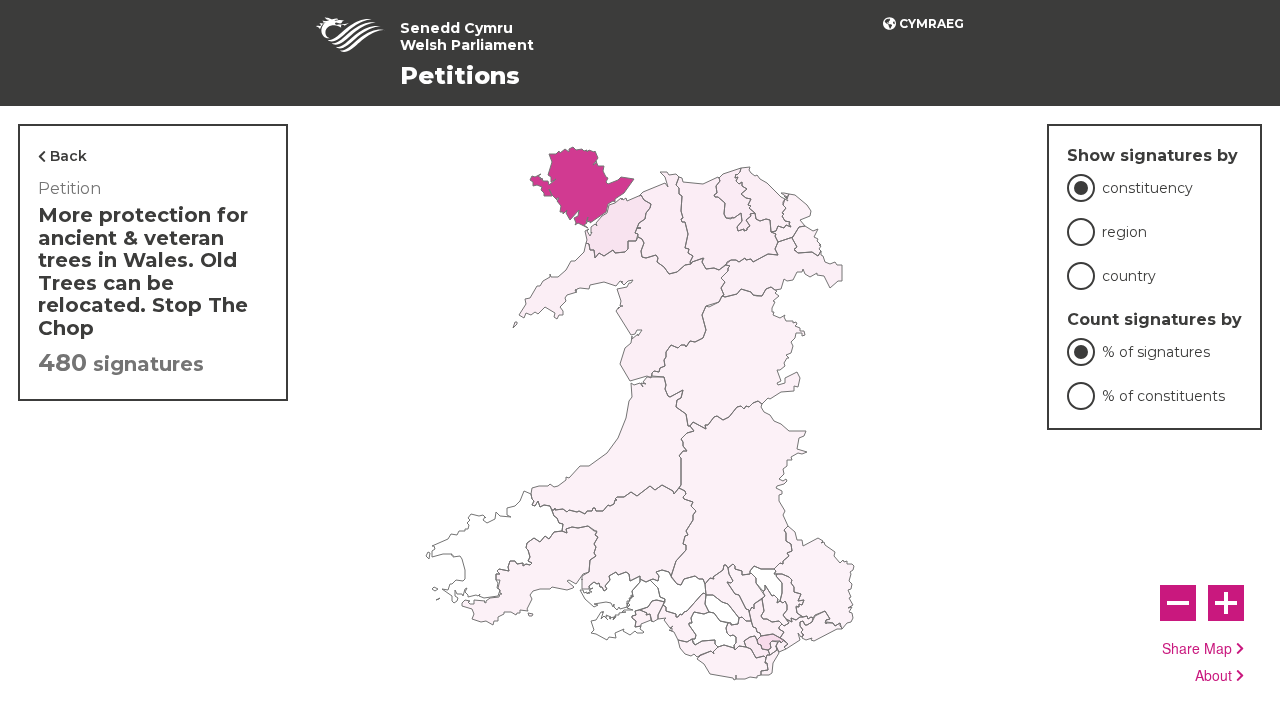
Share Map (1197, 649)
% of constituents (1163, 396)
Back (68, 156)
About (1213, 676)
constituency (1147, 188)
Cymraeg (931, 23)
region (1124, 232)
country (1129, 276)
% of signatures (1156, 352)
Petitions (460, 75)
